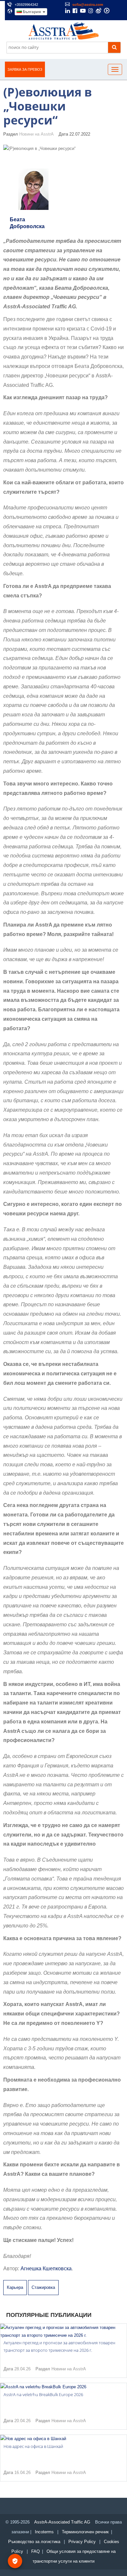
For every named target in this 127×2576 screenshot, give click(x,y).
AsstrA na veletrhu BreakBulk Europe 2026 (43, 2394)
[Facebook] (75, 11)
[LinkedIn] (68, 11)
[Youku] (107, 11)
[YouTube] (83, 11)
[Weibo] (99, 11)
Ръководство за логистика (34, 2542)
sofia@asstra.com (88, 5)
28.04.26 (22, 2369)
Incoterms (44, 2532)
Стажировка (43, 2287)
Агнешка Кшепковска (46, 2269)
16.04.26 (22, 2473)
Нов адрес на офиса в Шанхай (33, 2446)
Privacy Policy (82, 2542)
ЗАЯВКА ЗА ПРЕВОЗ (25, 69)
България (32, 12)
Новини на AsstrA (36, 134)
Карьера (15, 2287)
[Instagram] (91, 11)
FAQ (35, 2551)
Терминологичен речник (85, 2532)
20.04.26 (22, 2421)
